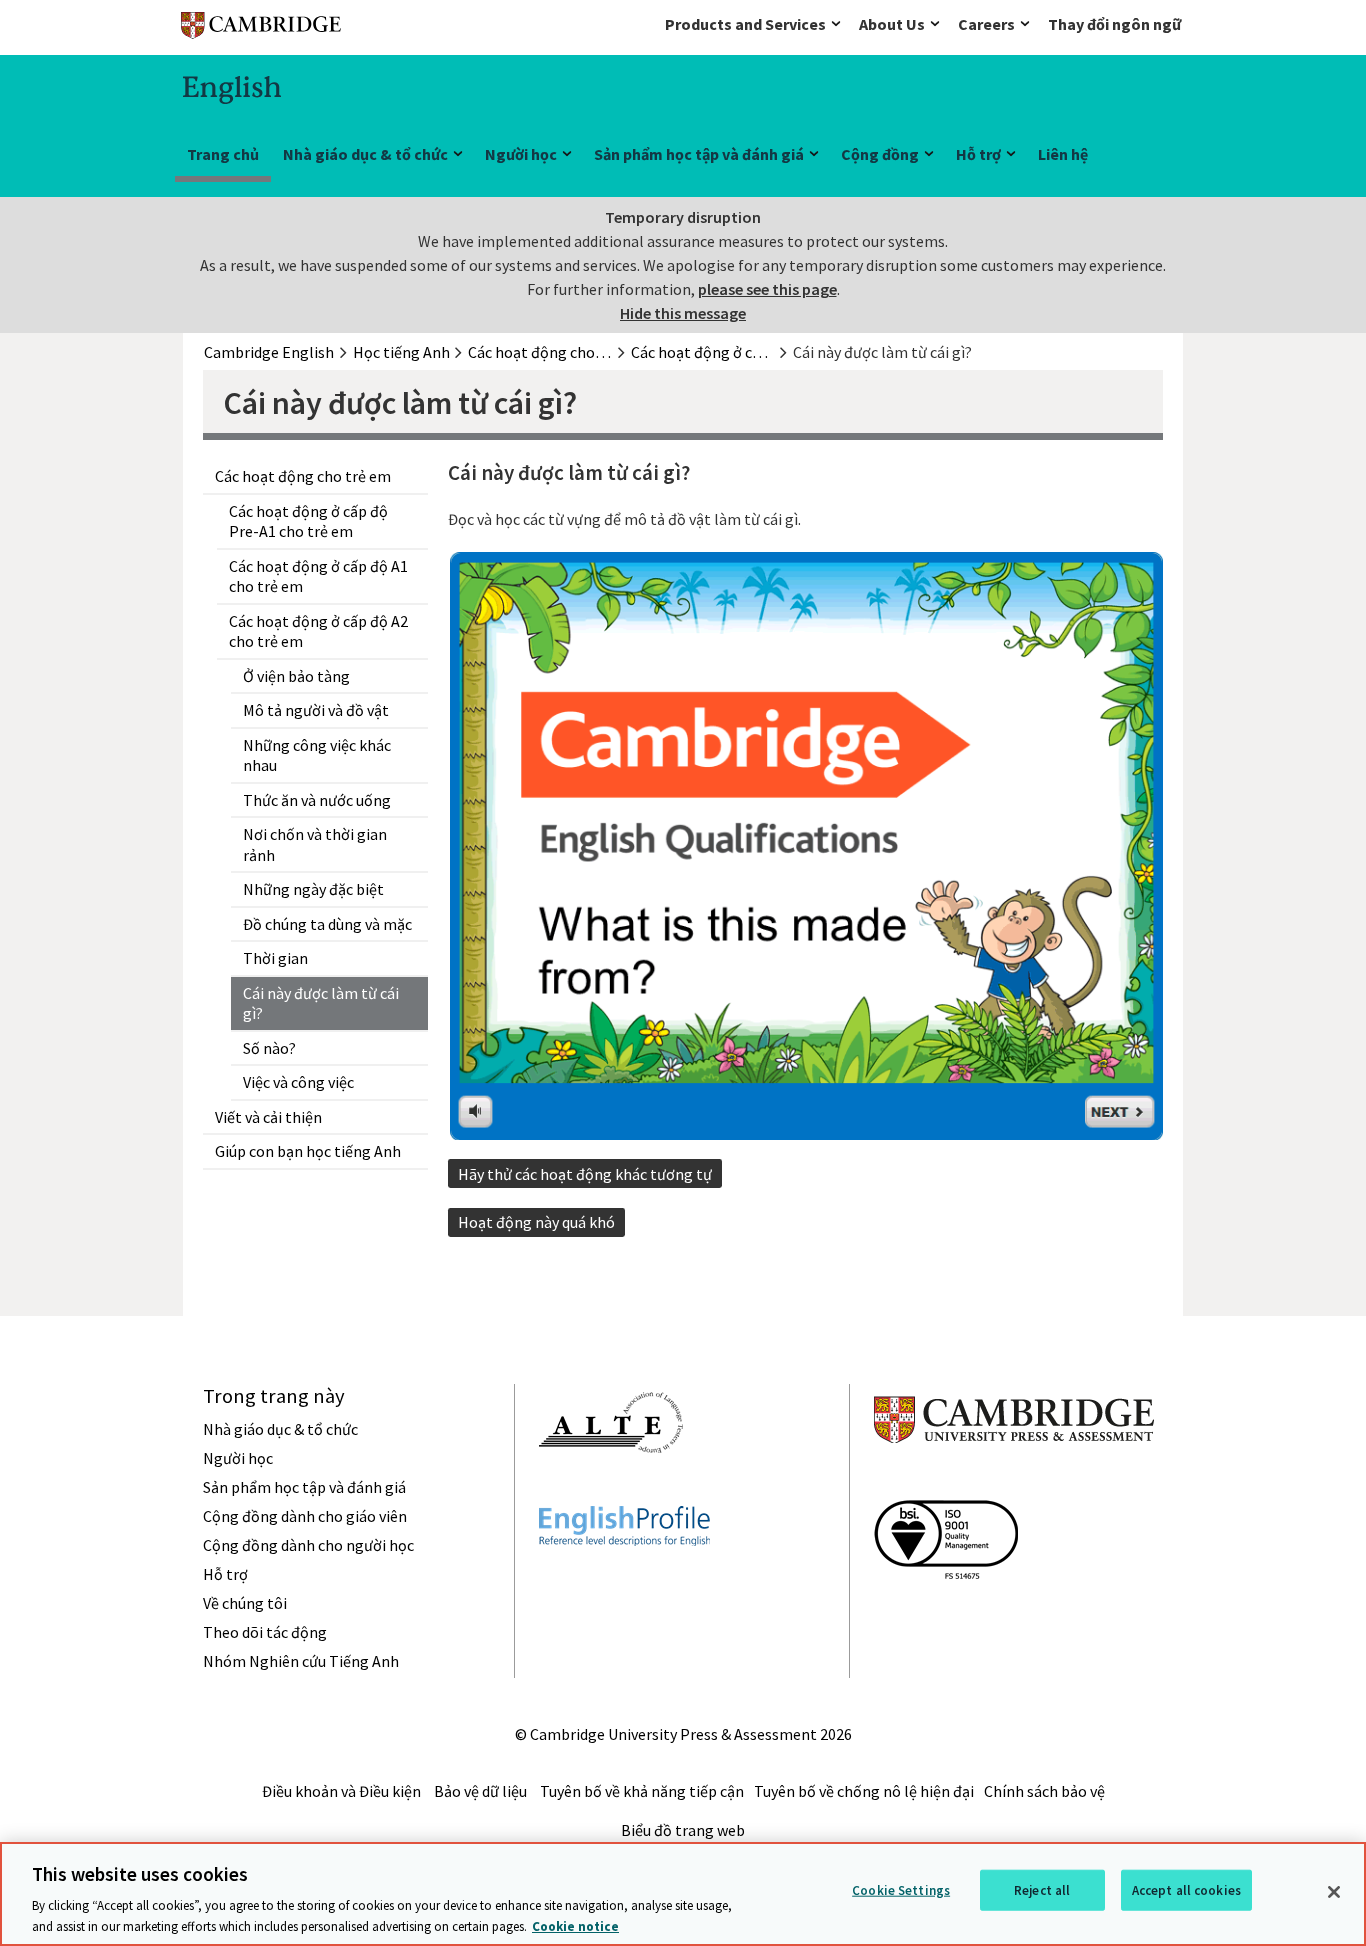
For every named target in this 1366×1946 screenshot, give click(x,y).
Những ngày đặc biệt (313, 889)
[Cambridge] (261, 29)
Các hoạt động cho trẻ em (303, 476)
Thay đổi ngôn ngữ (1114, 24)
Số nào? (269, 1048)
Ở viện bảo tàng (296, 676)
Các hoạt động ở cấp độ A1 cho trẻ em (318, 576)
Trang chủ (223, 154)
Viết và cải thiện (268, 1117)
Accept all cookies (1186, 1890)
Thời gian (275, 958)
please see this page (767, 289)
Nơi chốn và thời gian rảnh (315, 844)
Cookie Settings (901, 1890)
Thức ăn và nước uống (317, 800)
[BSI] (946, 1615)
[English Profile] (624, 1582)
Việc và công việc (298, 1082)
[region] (683, 1894)
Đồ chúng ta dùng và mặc (327, 924)
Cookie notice (575, 1925)
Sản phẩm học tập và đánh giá (699, 154)
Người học (521, 154)
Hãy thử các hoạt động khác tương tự (585, 1174)
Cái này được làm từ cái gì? (321, 1003)
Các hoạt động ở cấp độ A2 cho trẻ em (318, 631)
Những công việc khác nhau (317, 755)
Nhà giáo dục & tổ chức (365, 154)
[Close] (1334, 1892)
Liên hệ (1063, 154)
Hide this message (683, 313)
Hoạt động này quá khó (536, 1222)
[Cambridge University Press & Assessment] (1014, 1483)
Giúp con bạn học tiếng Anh (308, 1151)
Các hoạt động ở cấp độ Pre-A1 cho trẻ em (308, 521)
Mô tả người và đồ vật (316, 710)
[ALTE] (611, 1489)
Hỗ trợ (978, 154)
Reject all (1042, 1890)
